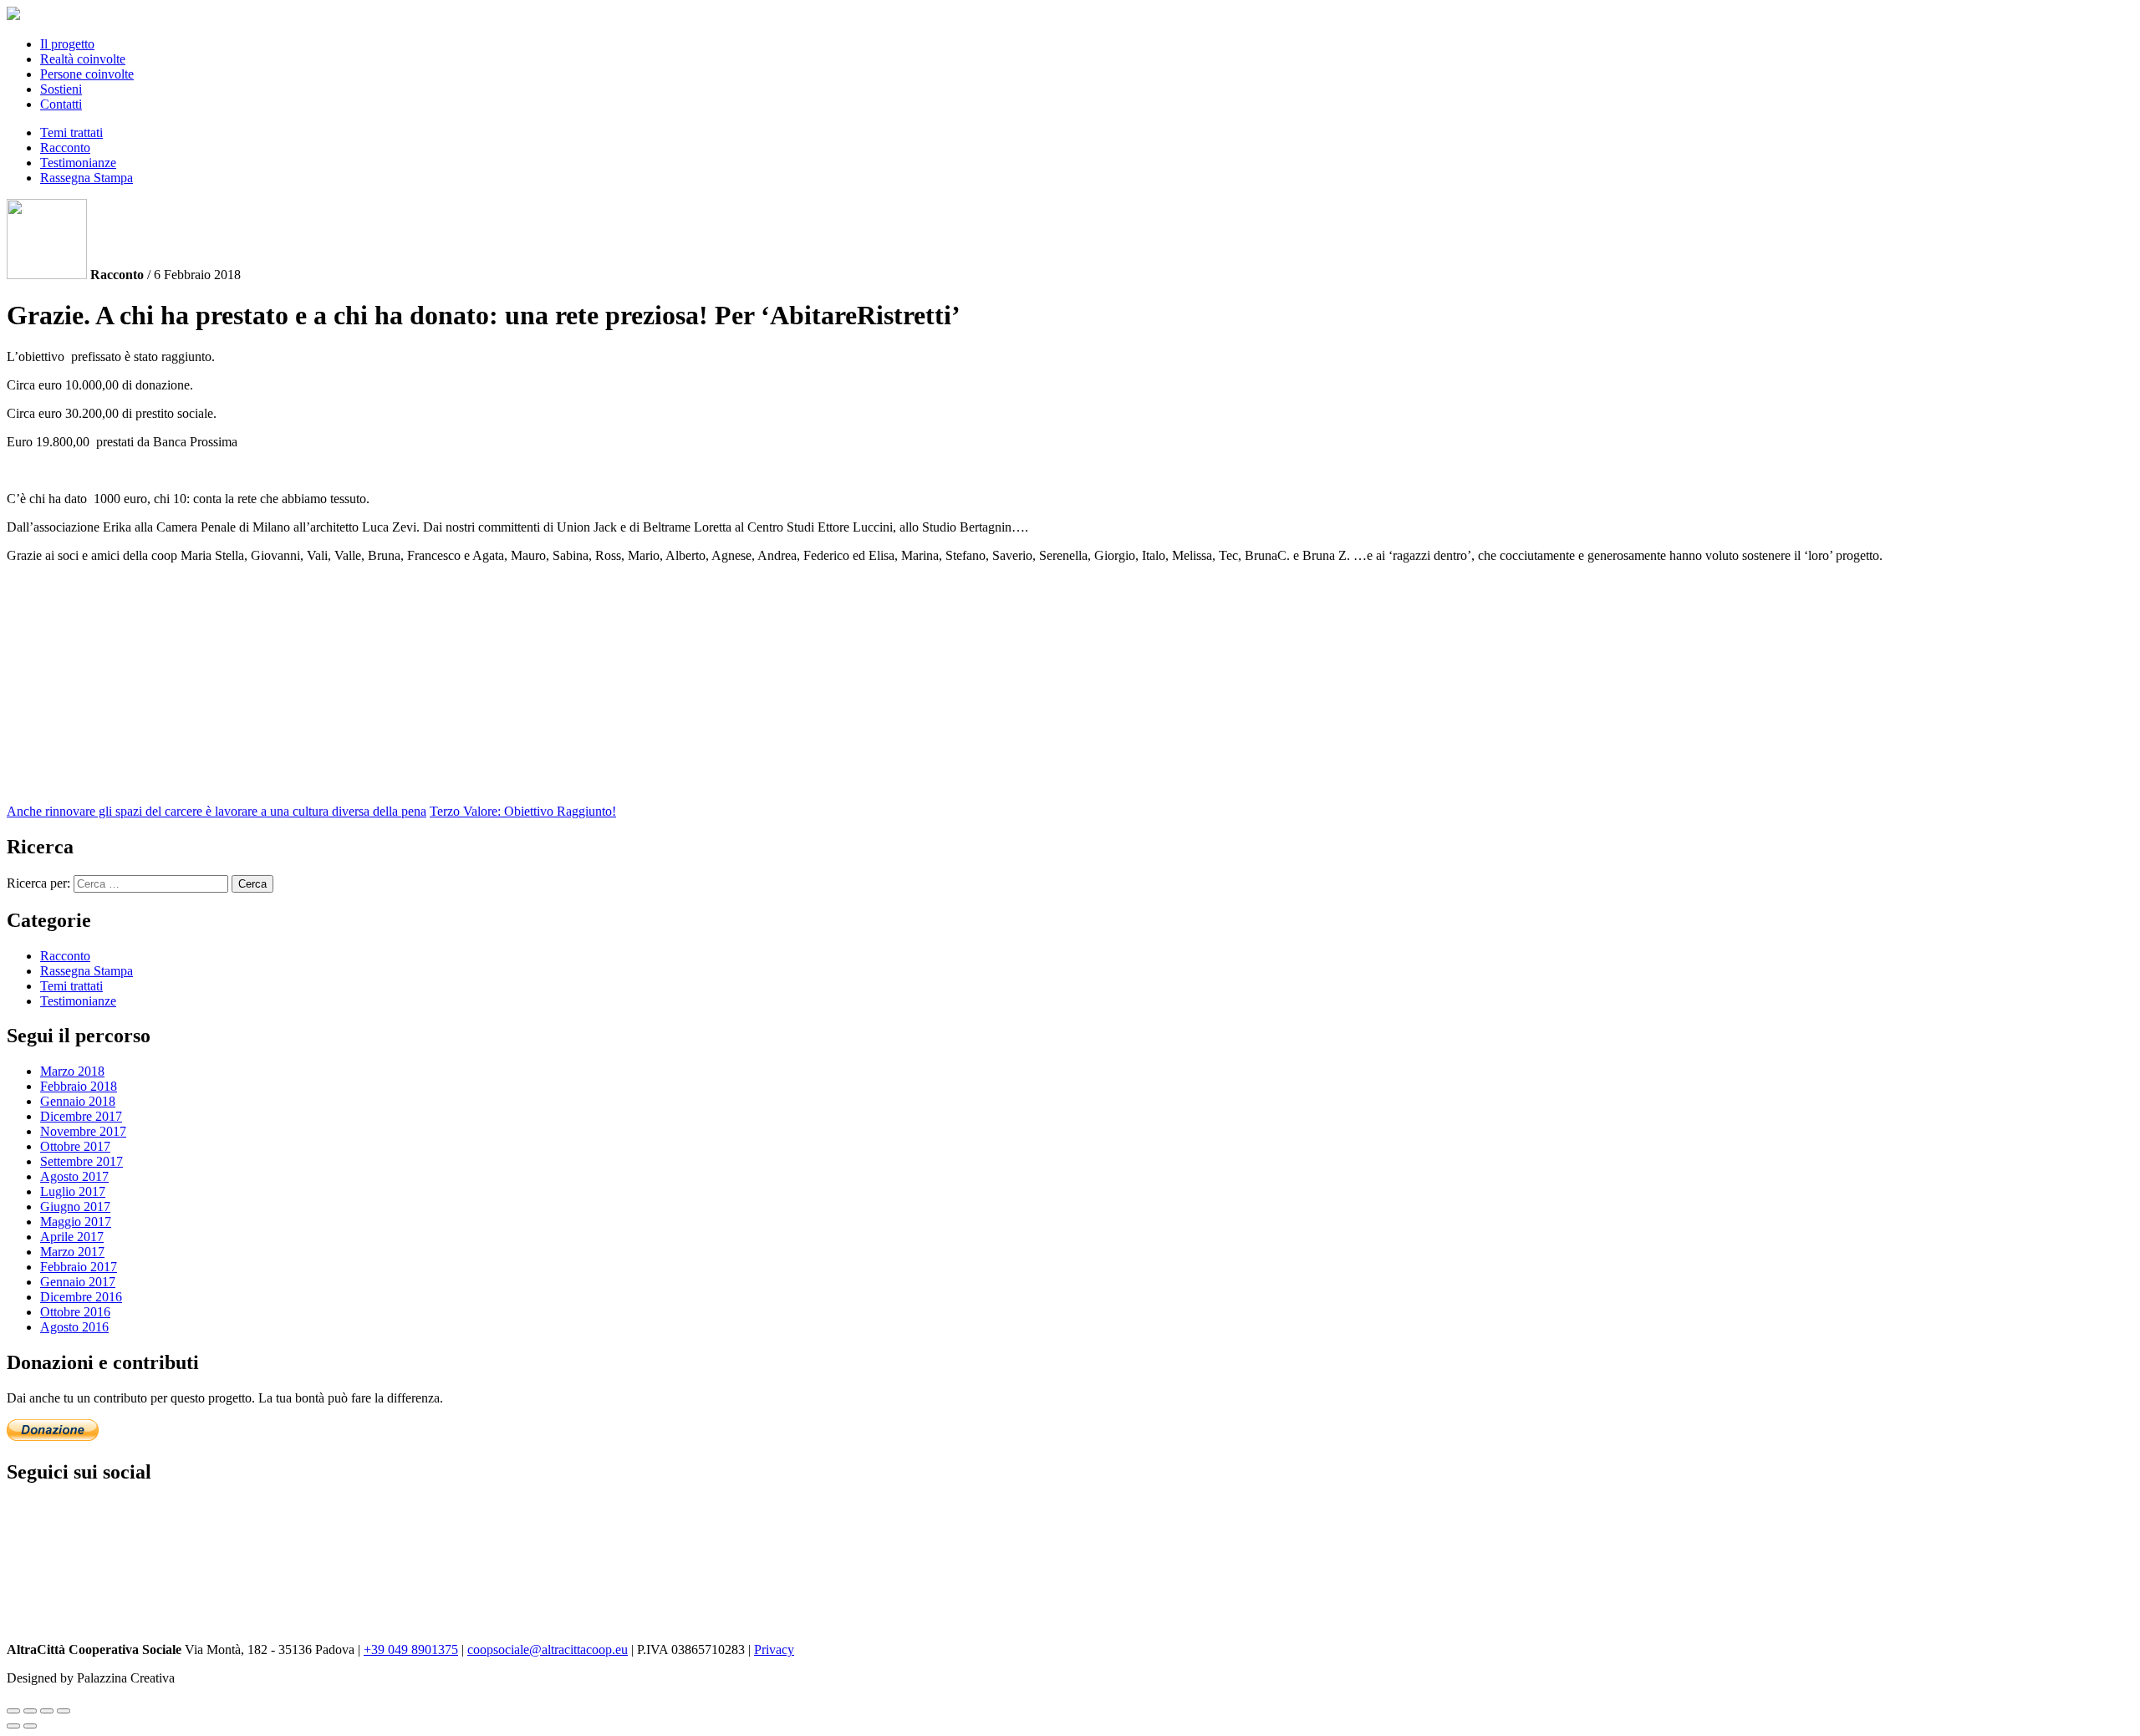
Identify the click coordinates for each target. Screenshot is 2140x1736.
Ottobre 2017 (75, 1146)
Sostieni (61, 89)
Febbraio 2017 (79, 1267)
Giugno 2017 (75, 1207)
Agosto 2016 (74, 1327)
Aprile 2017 (72, 1237)
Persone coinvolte (87, 74)
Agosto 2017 (74, 1176)
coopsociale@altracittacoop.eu (548, 1649)
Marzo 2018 (72, 1071)
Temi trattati (71, 132)
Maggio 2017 (76, 1222)
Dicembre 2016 (81, 1297)
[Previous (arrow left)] (13, 1726)
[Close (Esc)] (13, 1711)
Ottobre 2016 (75, 1312)
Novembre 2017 (83, 1131)
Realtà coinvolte (83, 59)
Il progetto (67, 44)
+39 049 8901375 (411, 1649)
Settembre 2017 (82, 1161)
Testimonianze (78, 163)
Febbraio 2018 (79, 1086)
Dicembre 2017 (81, 1116)
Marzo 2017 (72, 1252)
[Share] (30, 1711)
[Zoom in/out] (64, 1711)
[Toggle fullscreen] (47, 1711)
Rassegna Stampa (87, 178)
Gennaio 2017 (78, 1282)
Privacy (774, 1649)
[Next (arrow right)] (30, 1726)
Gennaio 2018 (78, 1101)
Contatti (61, 104)
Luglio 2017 (73, 1191)
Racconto (65, 148)
